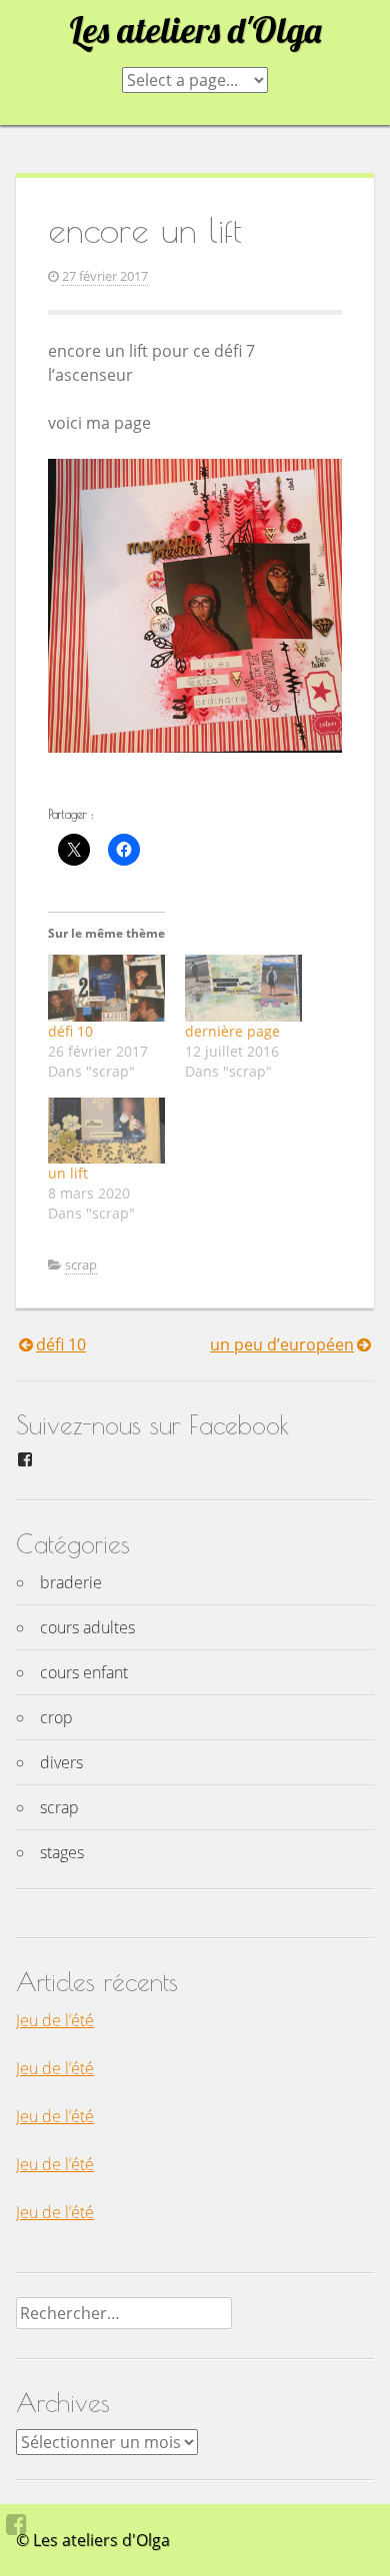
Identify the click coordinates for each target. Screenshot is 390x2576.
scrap (81, 1265)
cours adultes (87, 1627)
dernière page (232, 1031)
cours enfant (84, 1672)
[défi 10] (106, 988)
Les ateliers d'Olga (195, 30)
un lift (68, 1173)
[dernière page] (243, 988)
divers (61, 1762)
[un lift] (106, 1131)
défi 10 (70, 1031)
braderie (71, 1582)
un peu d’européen (282, 1344)
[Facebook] (16, 2524)
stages (62, 1852)
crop (56, 1717)
